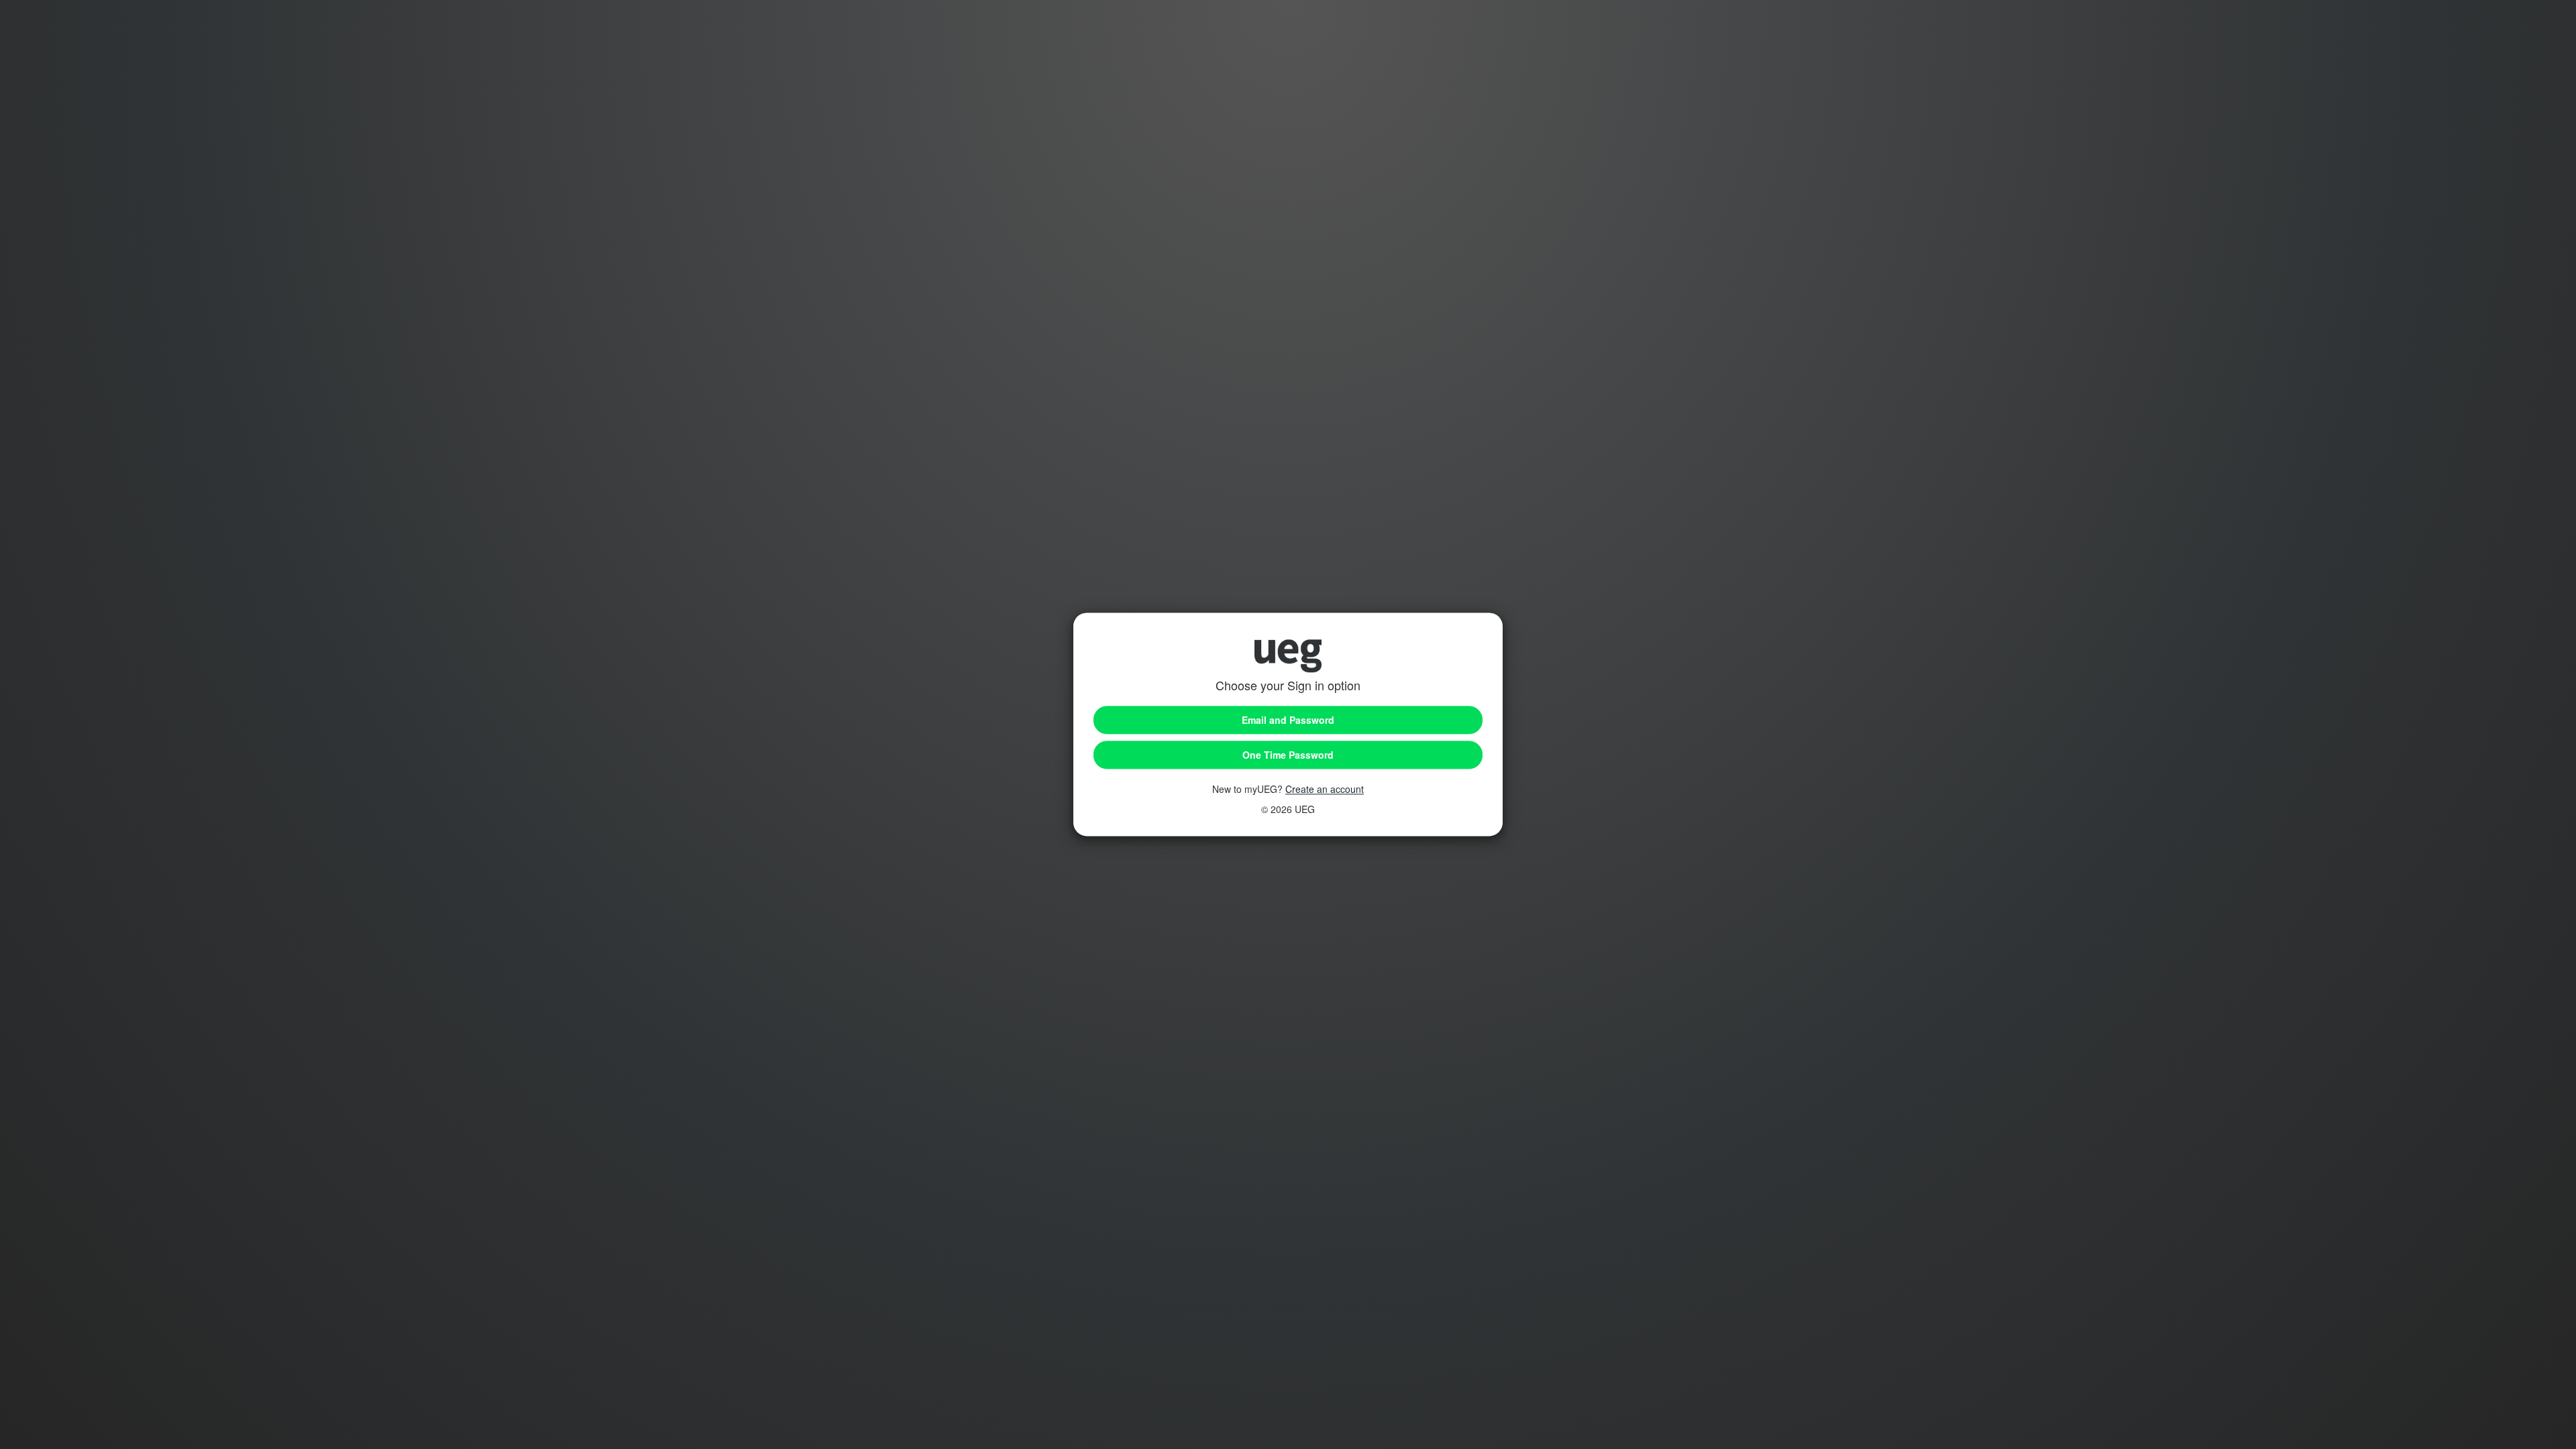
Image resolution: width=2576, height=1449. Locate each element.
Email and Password (1288, 720)
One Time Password (1288, 755)
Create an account (1325, 790)
